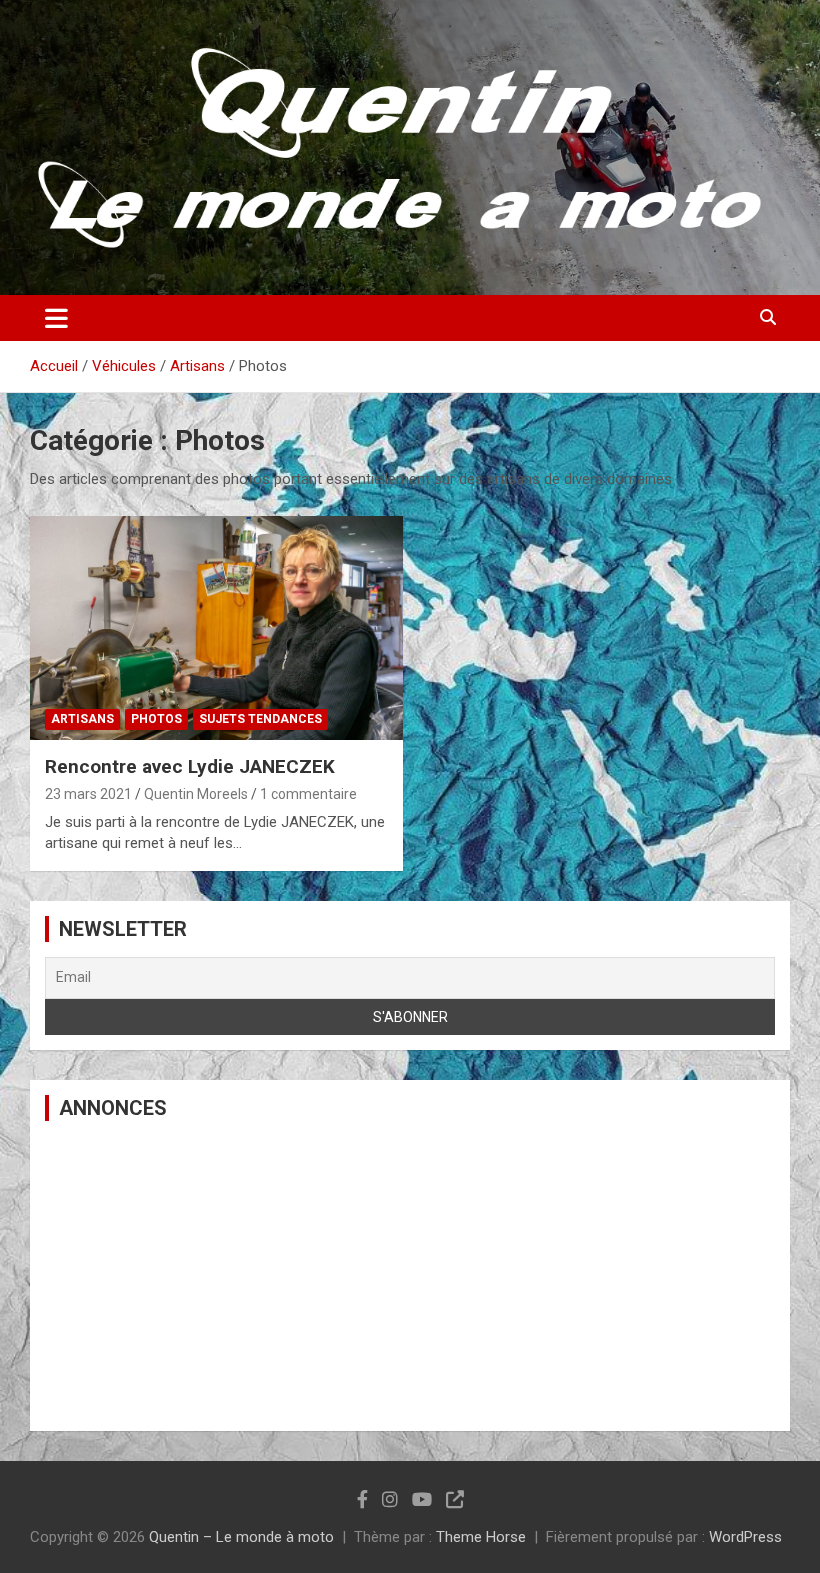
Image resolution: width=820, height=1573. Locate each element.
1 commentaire (308, 794)
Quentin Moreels (196, 794)
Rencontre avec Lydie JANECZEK (190, 766)
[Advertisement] (410, 1276)
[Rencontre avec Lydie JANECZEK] (216, 628)
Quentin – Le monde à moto (241, 1537)
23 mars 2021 (88, 794)
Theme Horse (481, 1537)
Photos (156, 719)
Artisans (82, 719)
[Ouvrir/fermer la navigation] (56, 318)
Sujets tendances (260, 719)
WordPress (745, 1537)
